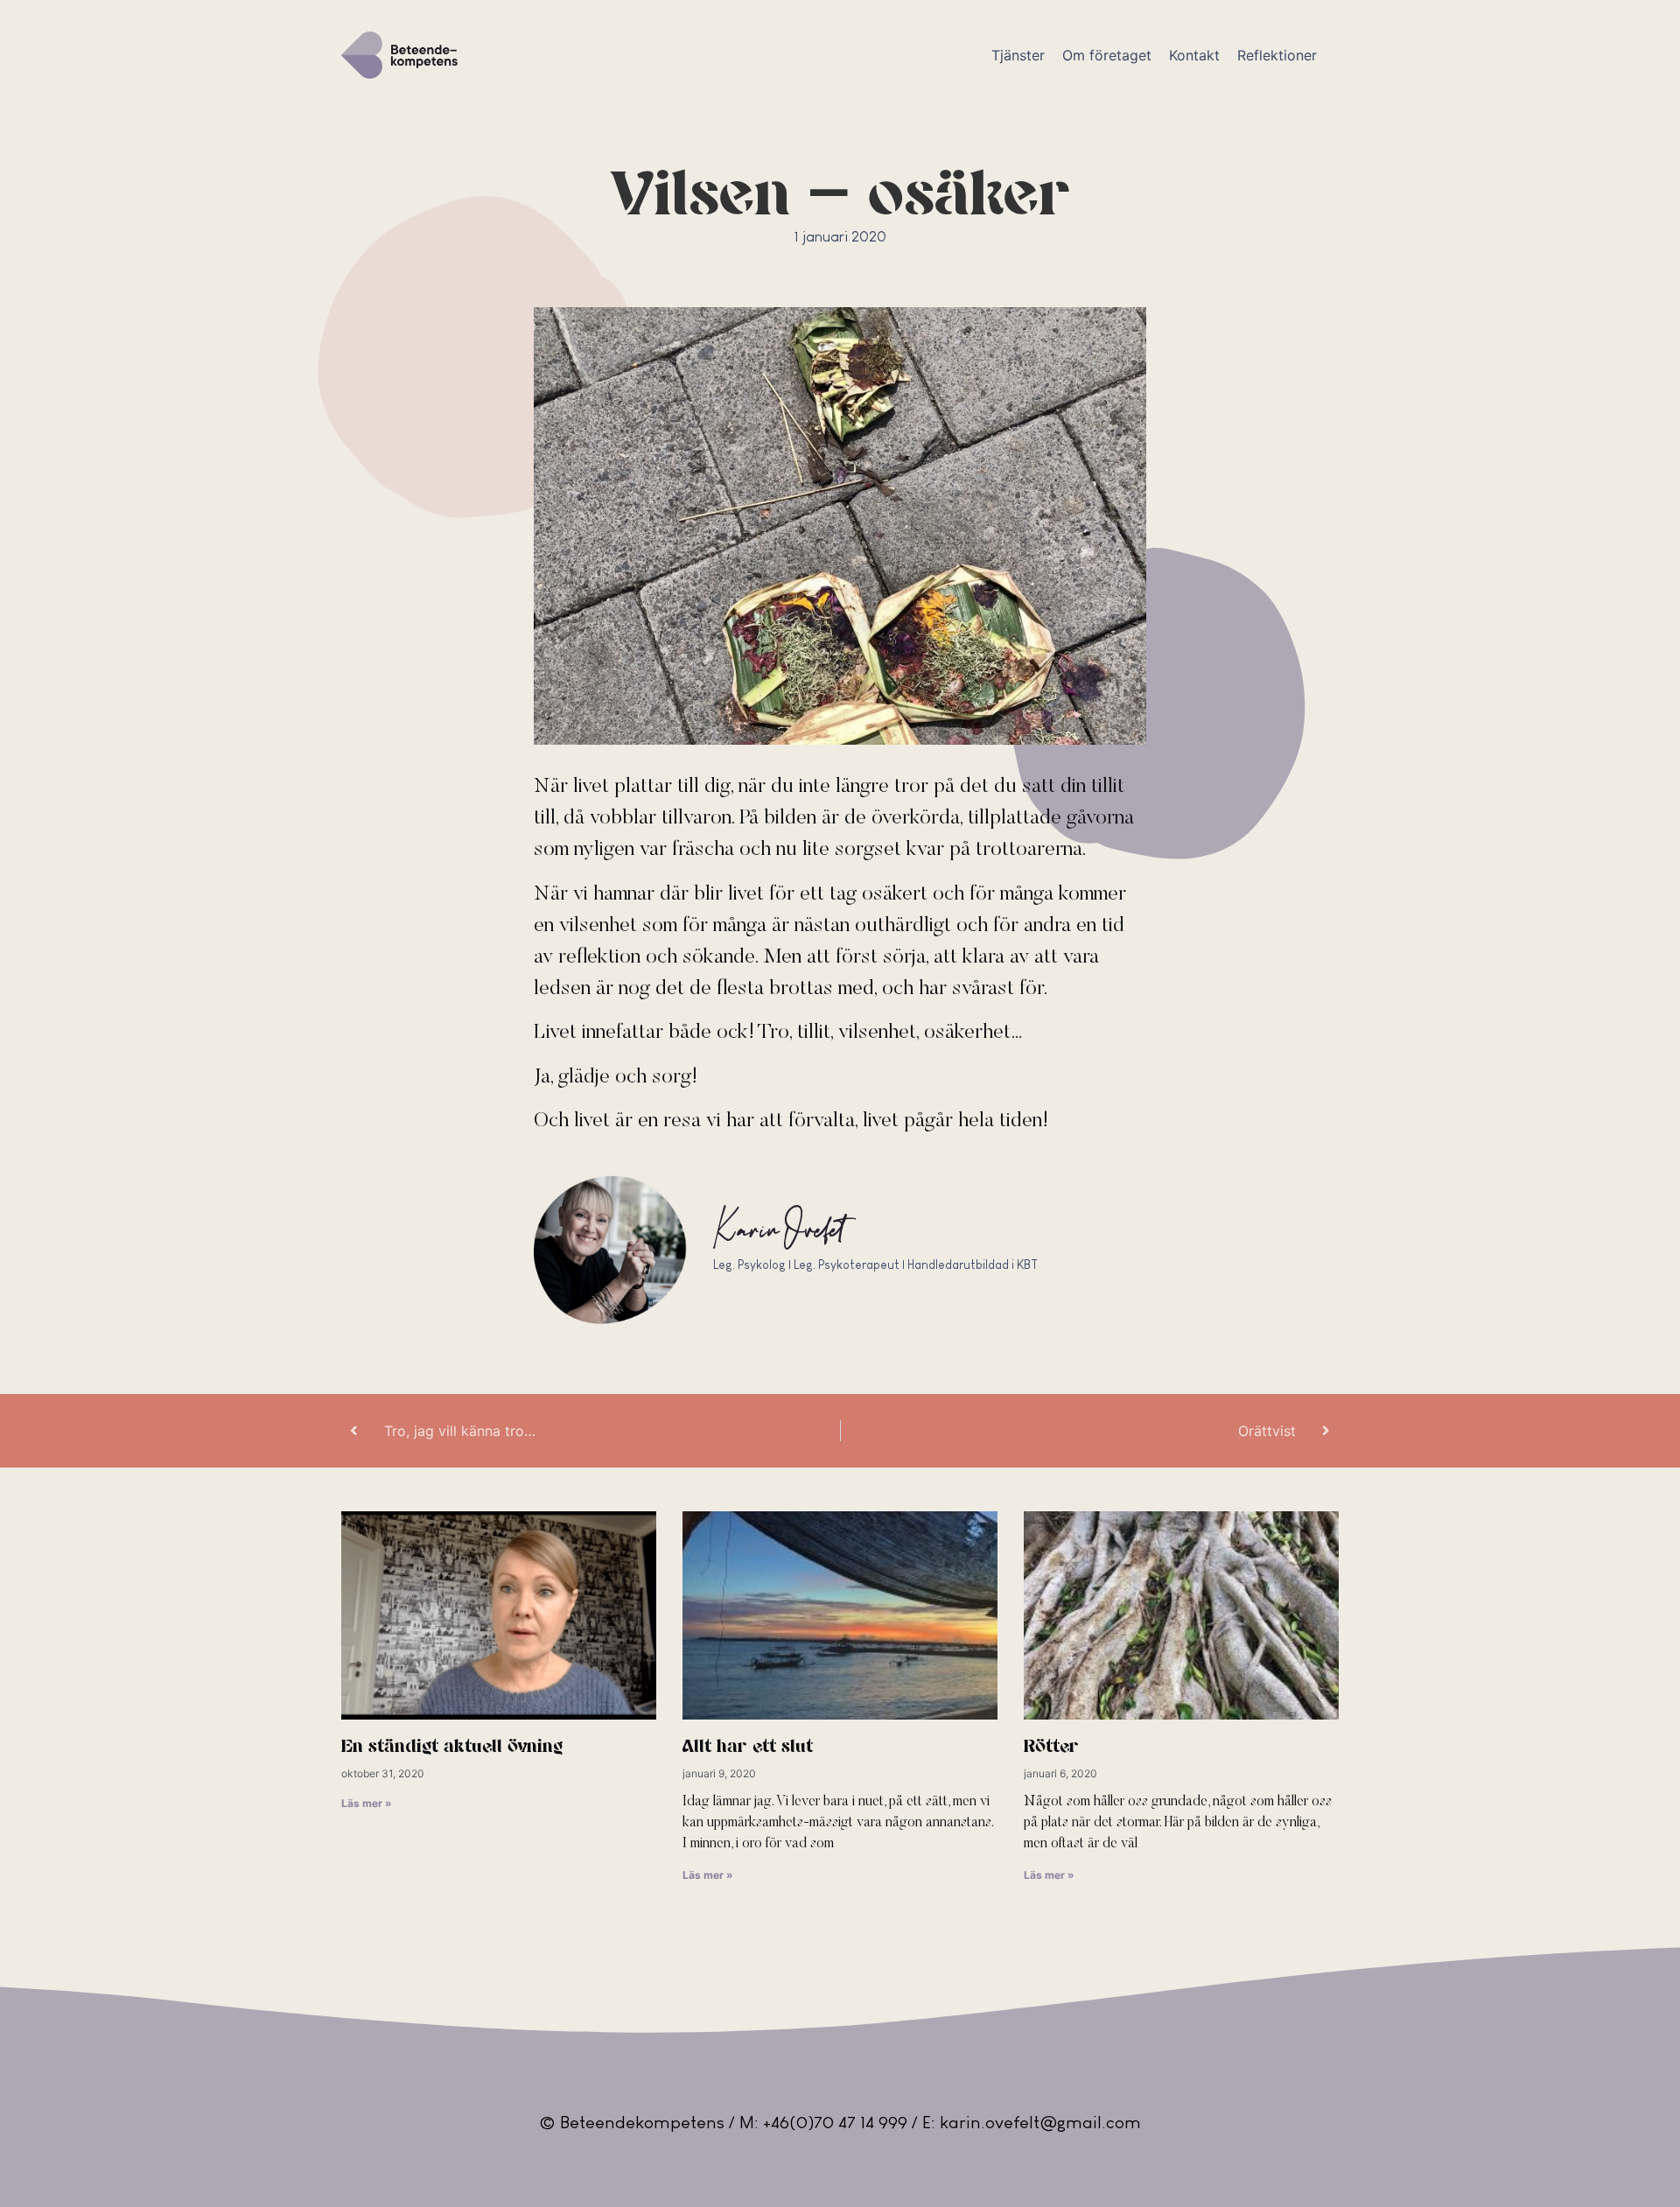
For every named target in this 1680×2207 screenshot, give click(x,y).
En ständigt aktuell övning (452, 1747)
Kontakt (1194, 55)
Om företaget (1107, 55)
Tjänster (1018, 55)
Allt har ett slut (748, 1747)
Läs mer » (367, 1803)
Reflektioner (1277, 55)
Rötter (1051, 1747)
